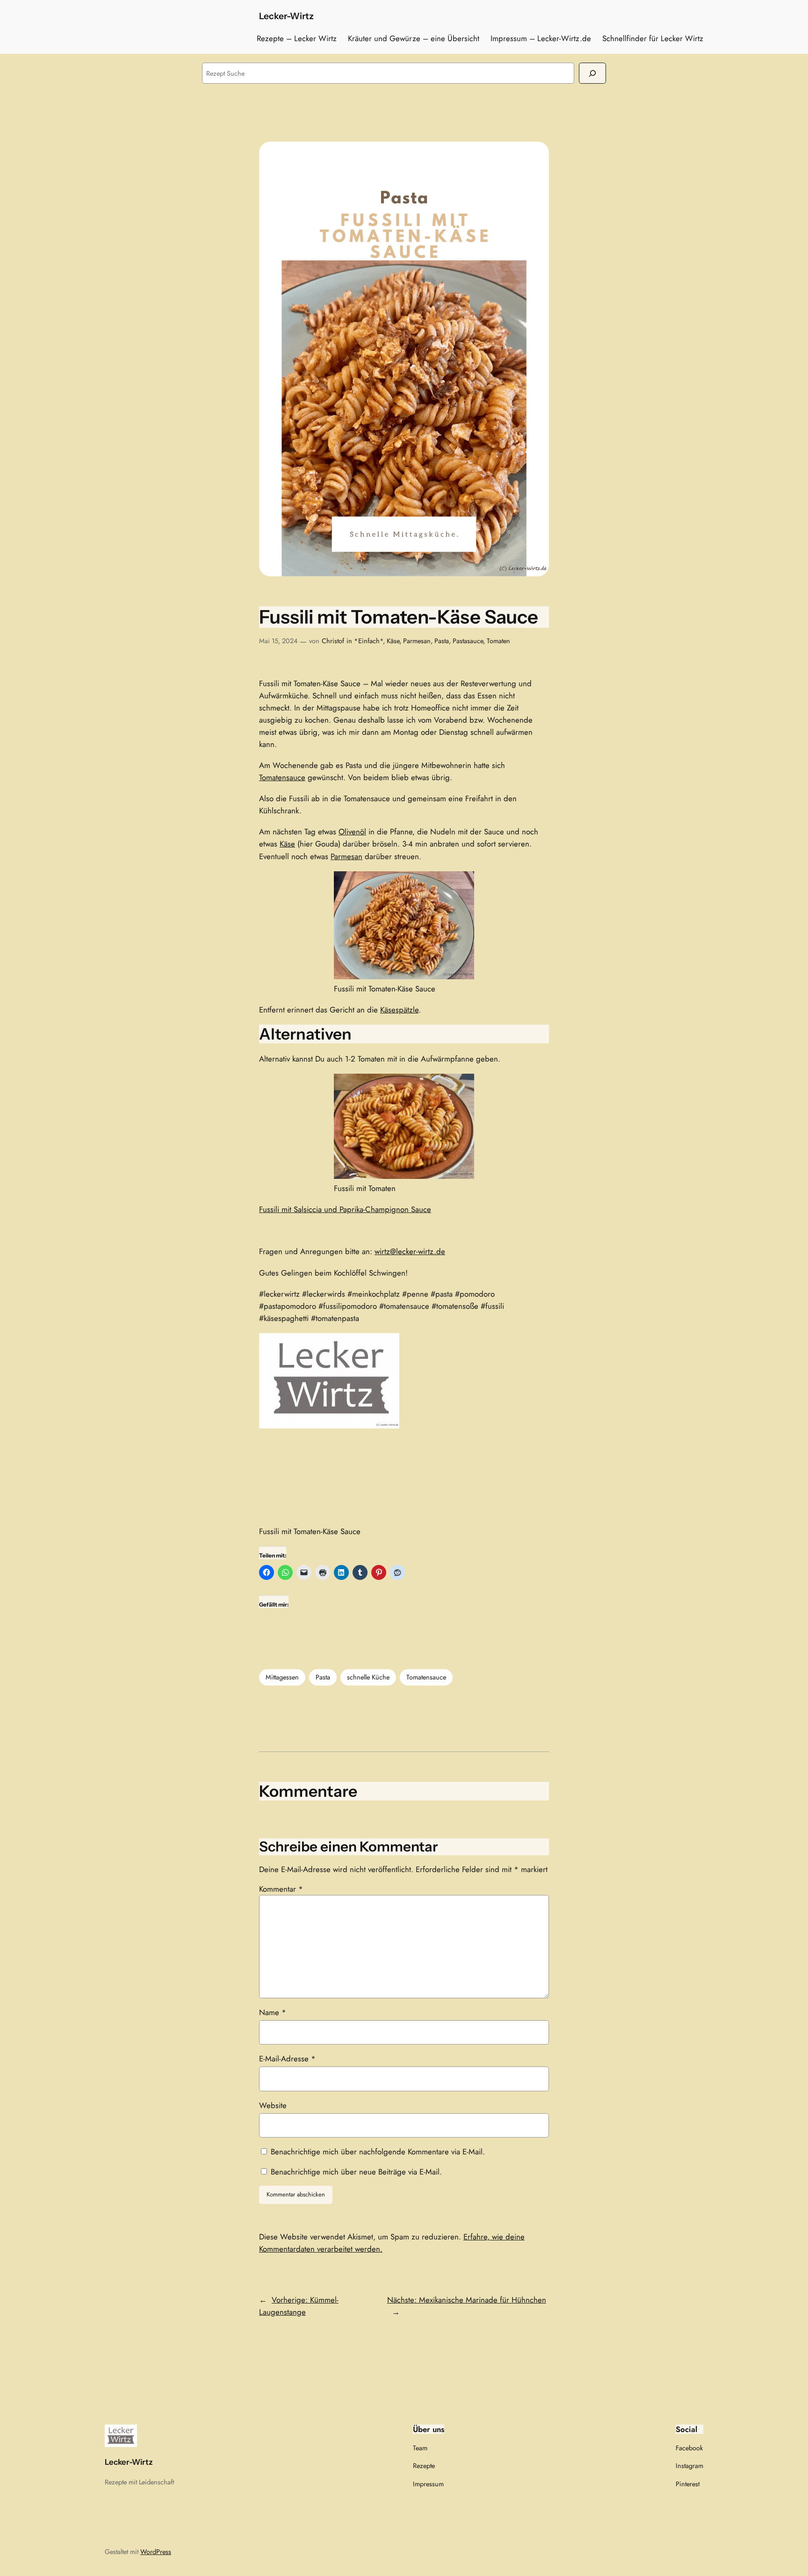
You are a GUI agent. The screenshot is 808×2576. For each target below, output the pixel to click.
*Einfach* (368, 641)
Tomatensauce (282, 777)
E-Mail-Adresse (287, 2059)
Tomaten (498, 641)
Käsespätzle (399, 1010)
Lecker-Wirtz (286, 16)
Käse (393, 641)
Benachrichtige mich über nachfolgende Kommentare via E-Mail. (378, 2152)
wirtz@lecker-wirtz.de (410, 1251)
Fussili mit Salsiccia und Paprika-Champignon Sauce (345, 1209)
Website (273, 2105)
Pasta (442, 641)
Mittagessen (282, 1677)
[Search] (592, 73)
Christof (333, 641)
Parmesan (417, 641)
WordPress (156, 2552)
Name (273, 2012)
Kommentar (281, 1889)
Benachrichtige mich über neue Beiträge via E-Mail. (356, 2172)
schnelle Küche (368, 1677)
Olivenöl (352, 832)
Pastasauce (468, 641)
